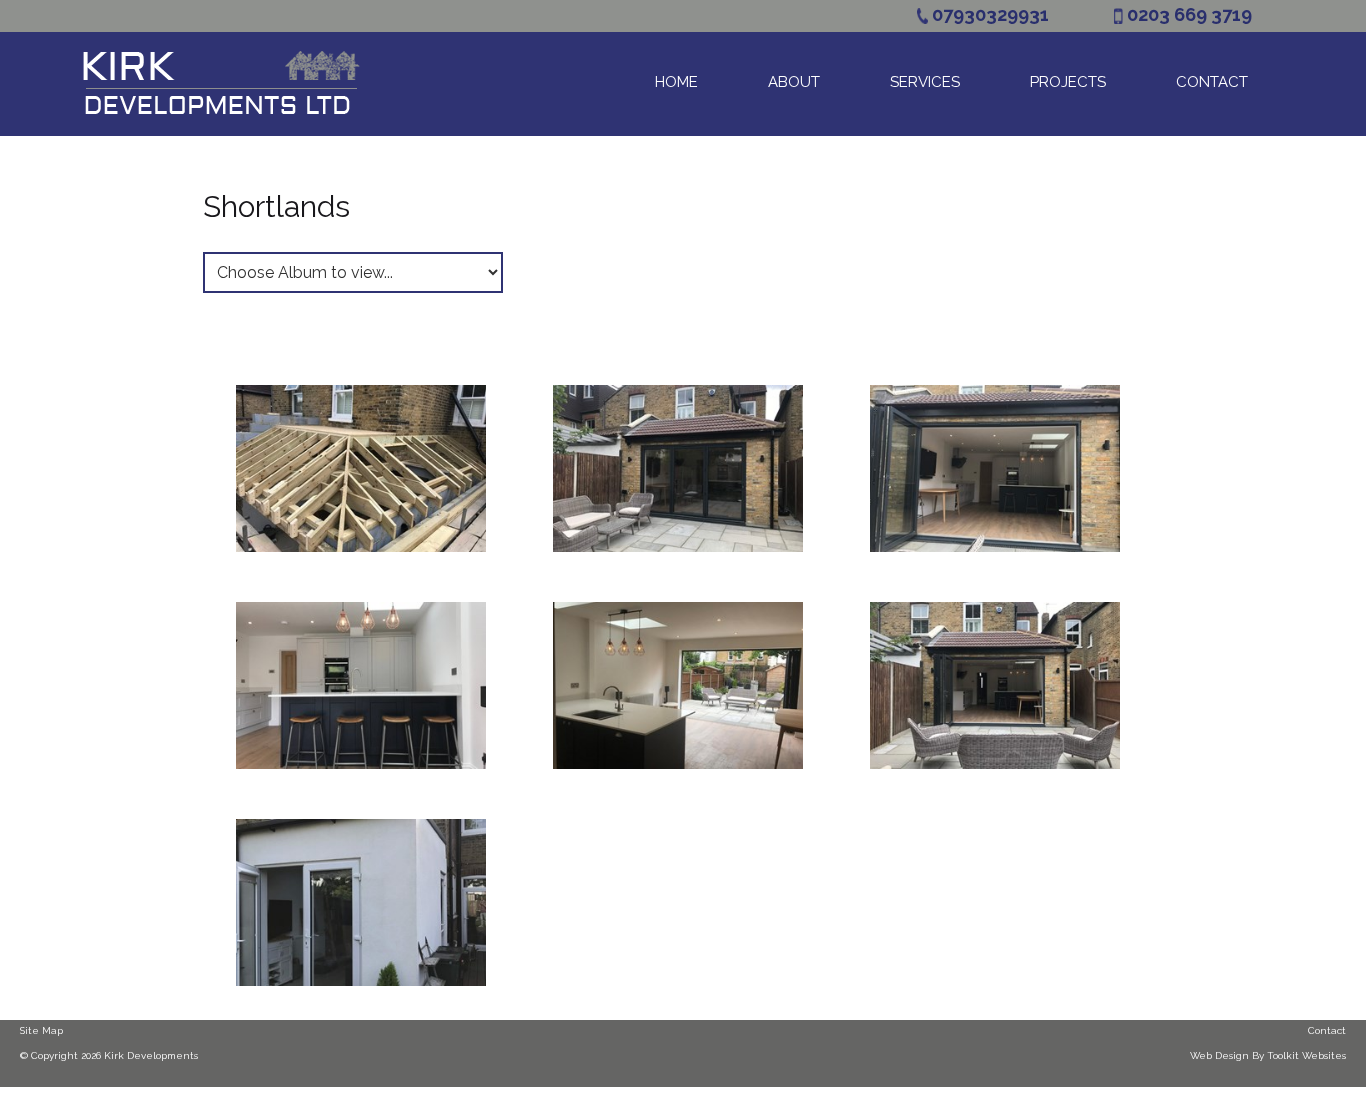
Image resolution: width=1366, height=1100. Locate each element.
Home (676, 82)
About (794, 82)
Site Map (41, 1030)
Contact (1212, 82)
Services (925, 82)
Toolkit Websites (1306, 1055)
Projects (1068, 82)
